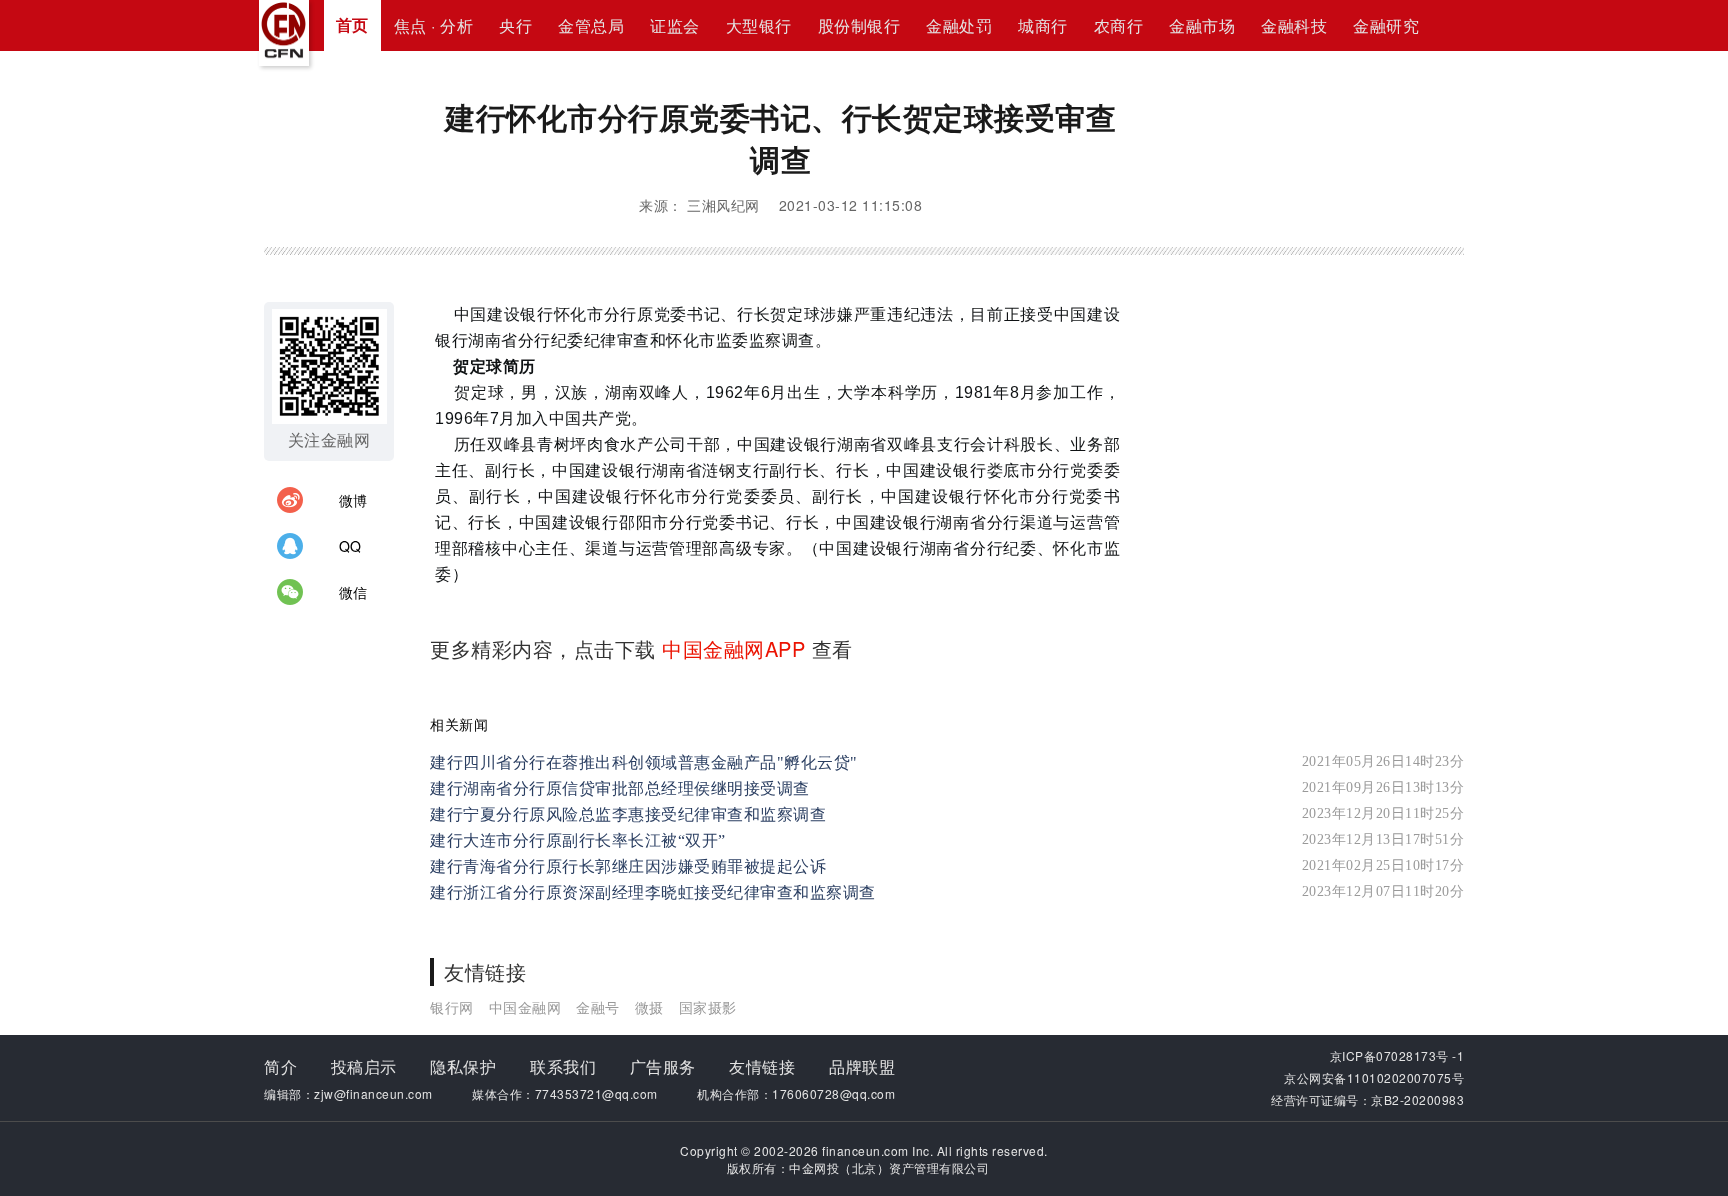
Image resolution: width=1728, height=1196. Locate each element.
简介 (280, 1066)
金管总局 (591, 25)
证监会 (675, 25)
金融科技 (1294, 25)
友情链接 (762, 1066)
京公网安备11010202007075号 (1374, 1077)
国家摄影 (708, 1007)
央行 (515, 25)
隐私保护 (463, 1066)
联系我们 (563, 1066)
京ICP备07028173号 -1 (1397, 1055)
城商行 (1043, 25)
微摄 (649, 1007)
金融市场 (1202, 25)
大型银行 (759, 25)
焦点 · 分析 (434, 25)
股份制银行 (859, 25)
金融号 (598, 1007)
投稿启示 (364, 1066)
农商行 (1119, 25)
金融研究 (1386, 25)
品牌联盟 (862, 1066)
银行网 (452, 1007)
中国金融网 (525, 1007)
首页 (352, 24)
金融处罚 (959, 25)
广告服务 (663, 1066)
